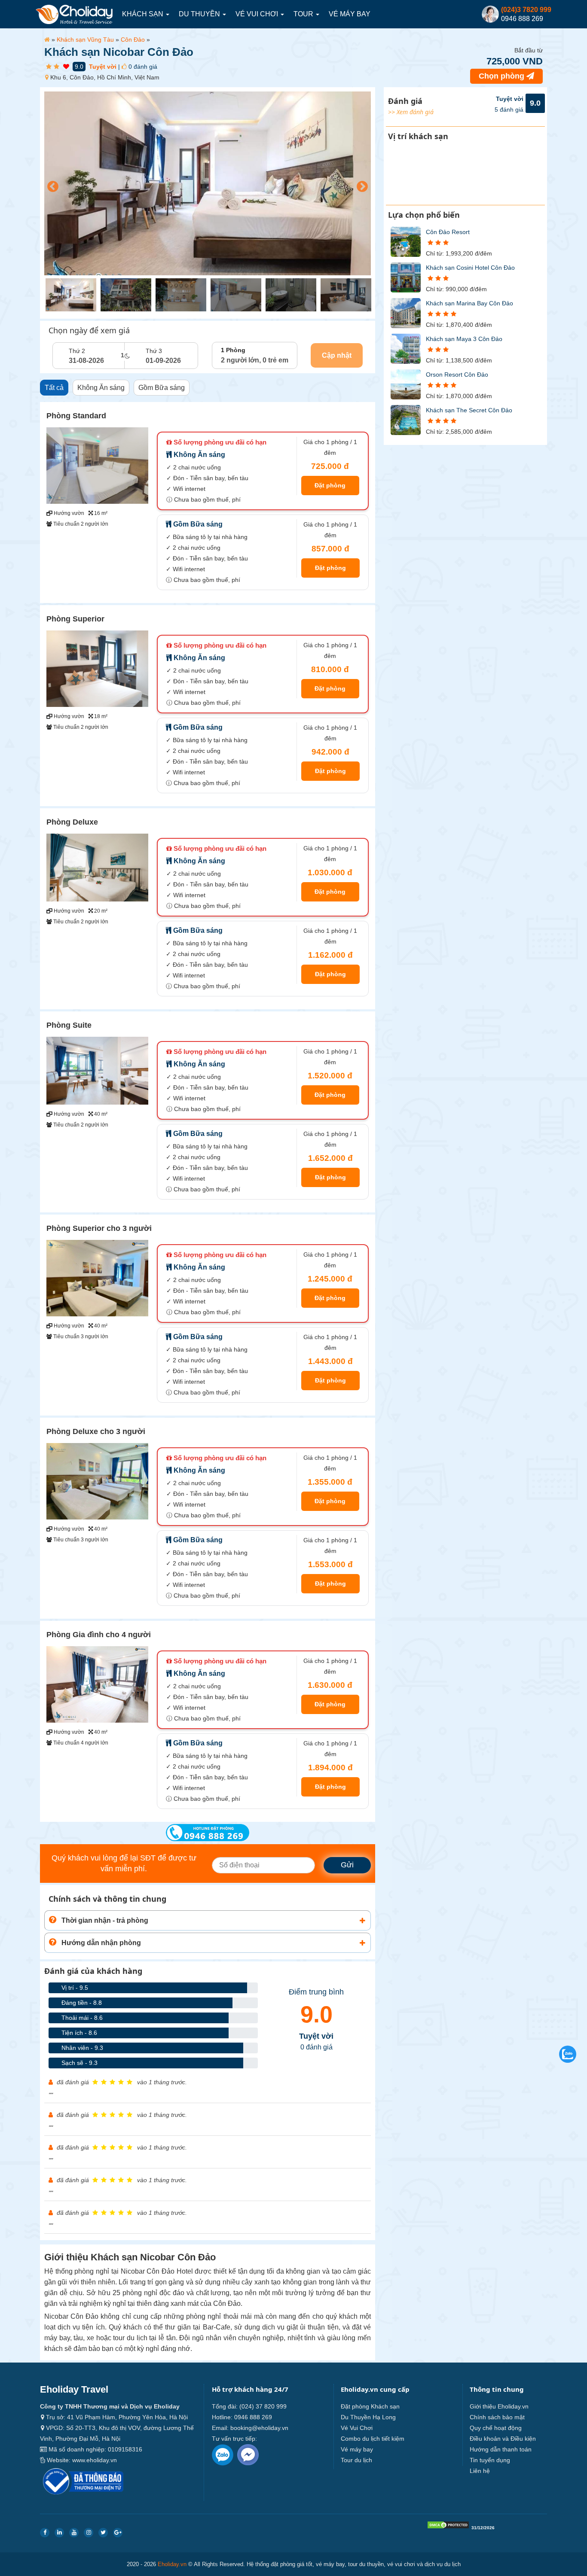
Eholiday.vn (172, 2564)
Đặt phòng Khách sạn (370, 2406)
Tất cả (54, 388)
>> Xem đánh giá (411, 112)
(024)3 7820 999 (526, 10)
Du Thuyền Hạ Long (368, 2417)
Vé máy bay (350, 14)
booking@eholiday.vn (259, 2428)
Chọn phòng (503, 76)
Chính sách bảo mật (497, 2417)
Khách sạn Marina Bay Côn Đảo (469, 303)
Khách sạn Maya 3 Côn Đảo (464, 339)
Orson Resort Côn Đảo (457, 375)
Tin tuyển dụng (490, 2460)
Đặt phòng (330, 485)
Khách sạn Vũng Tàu (85, 40)
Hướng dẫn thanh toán (501, 2449)
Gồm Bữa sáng (162, 388)
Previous (51, 185)
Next (360, 185)
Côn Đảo (133, 40)
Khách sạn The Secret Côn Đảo (469, 410)
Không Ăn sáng (101, 388)
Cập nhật (337, 355)
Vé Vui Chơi (258, 14)
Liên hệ (480, 2471)
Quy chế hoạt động (496, 2428)
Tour (304, 14)
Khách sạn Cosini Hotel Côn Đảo (470, 268)
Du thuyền (200, 14)
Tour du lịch (356, 2460)
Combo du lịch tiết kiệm (373, 2439)
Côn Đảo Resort (448, 232)
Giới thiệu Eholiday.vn (499, 2406)
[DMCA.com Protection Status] (448, 2527)
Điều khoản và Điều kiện (503, 2439)
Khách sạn (144, 14)
